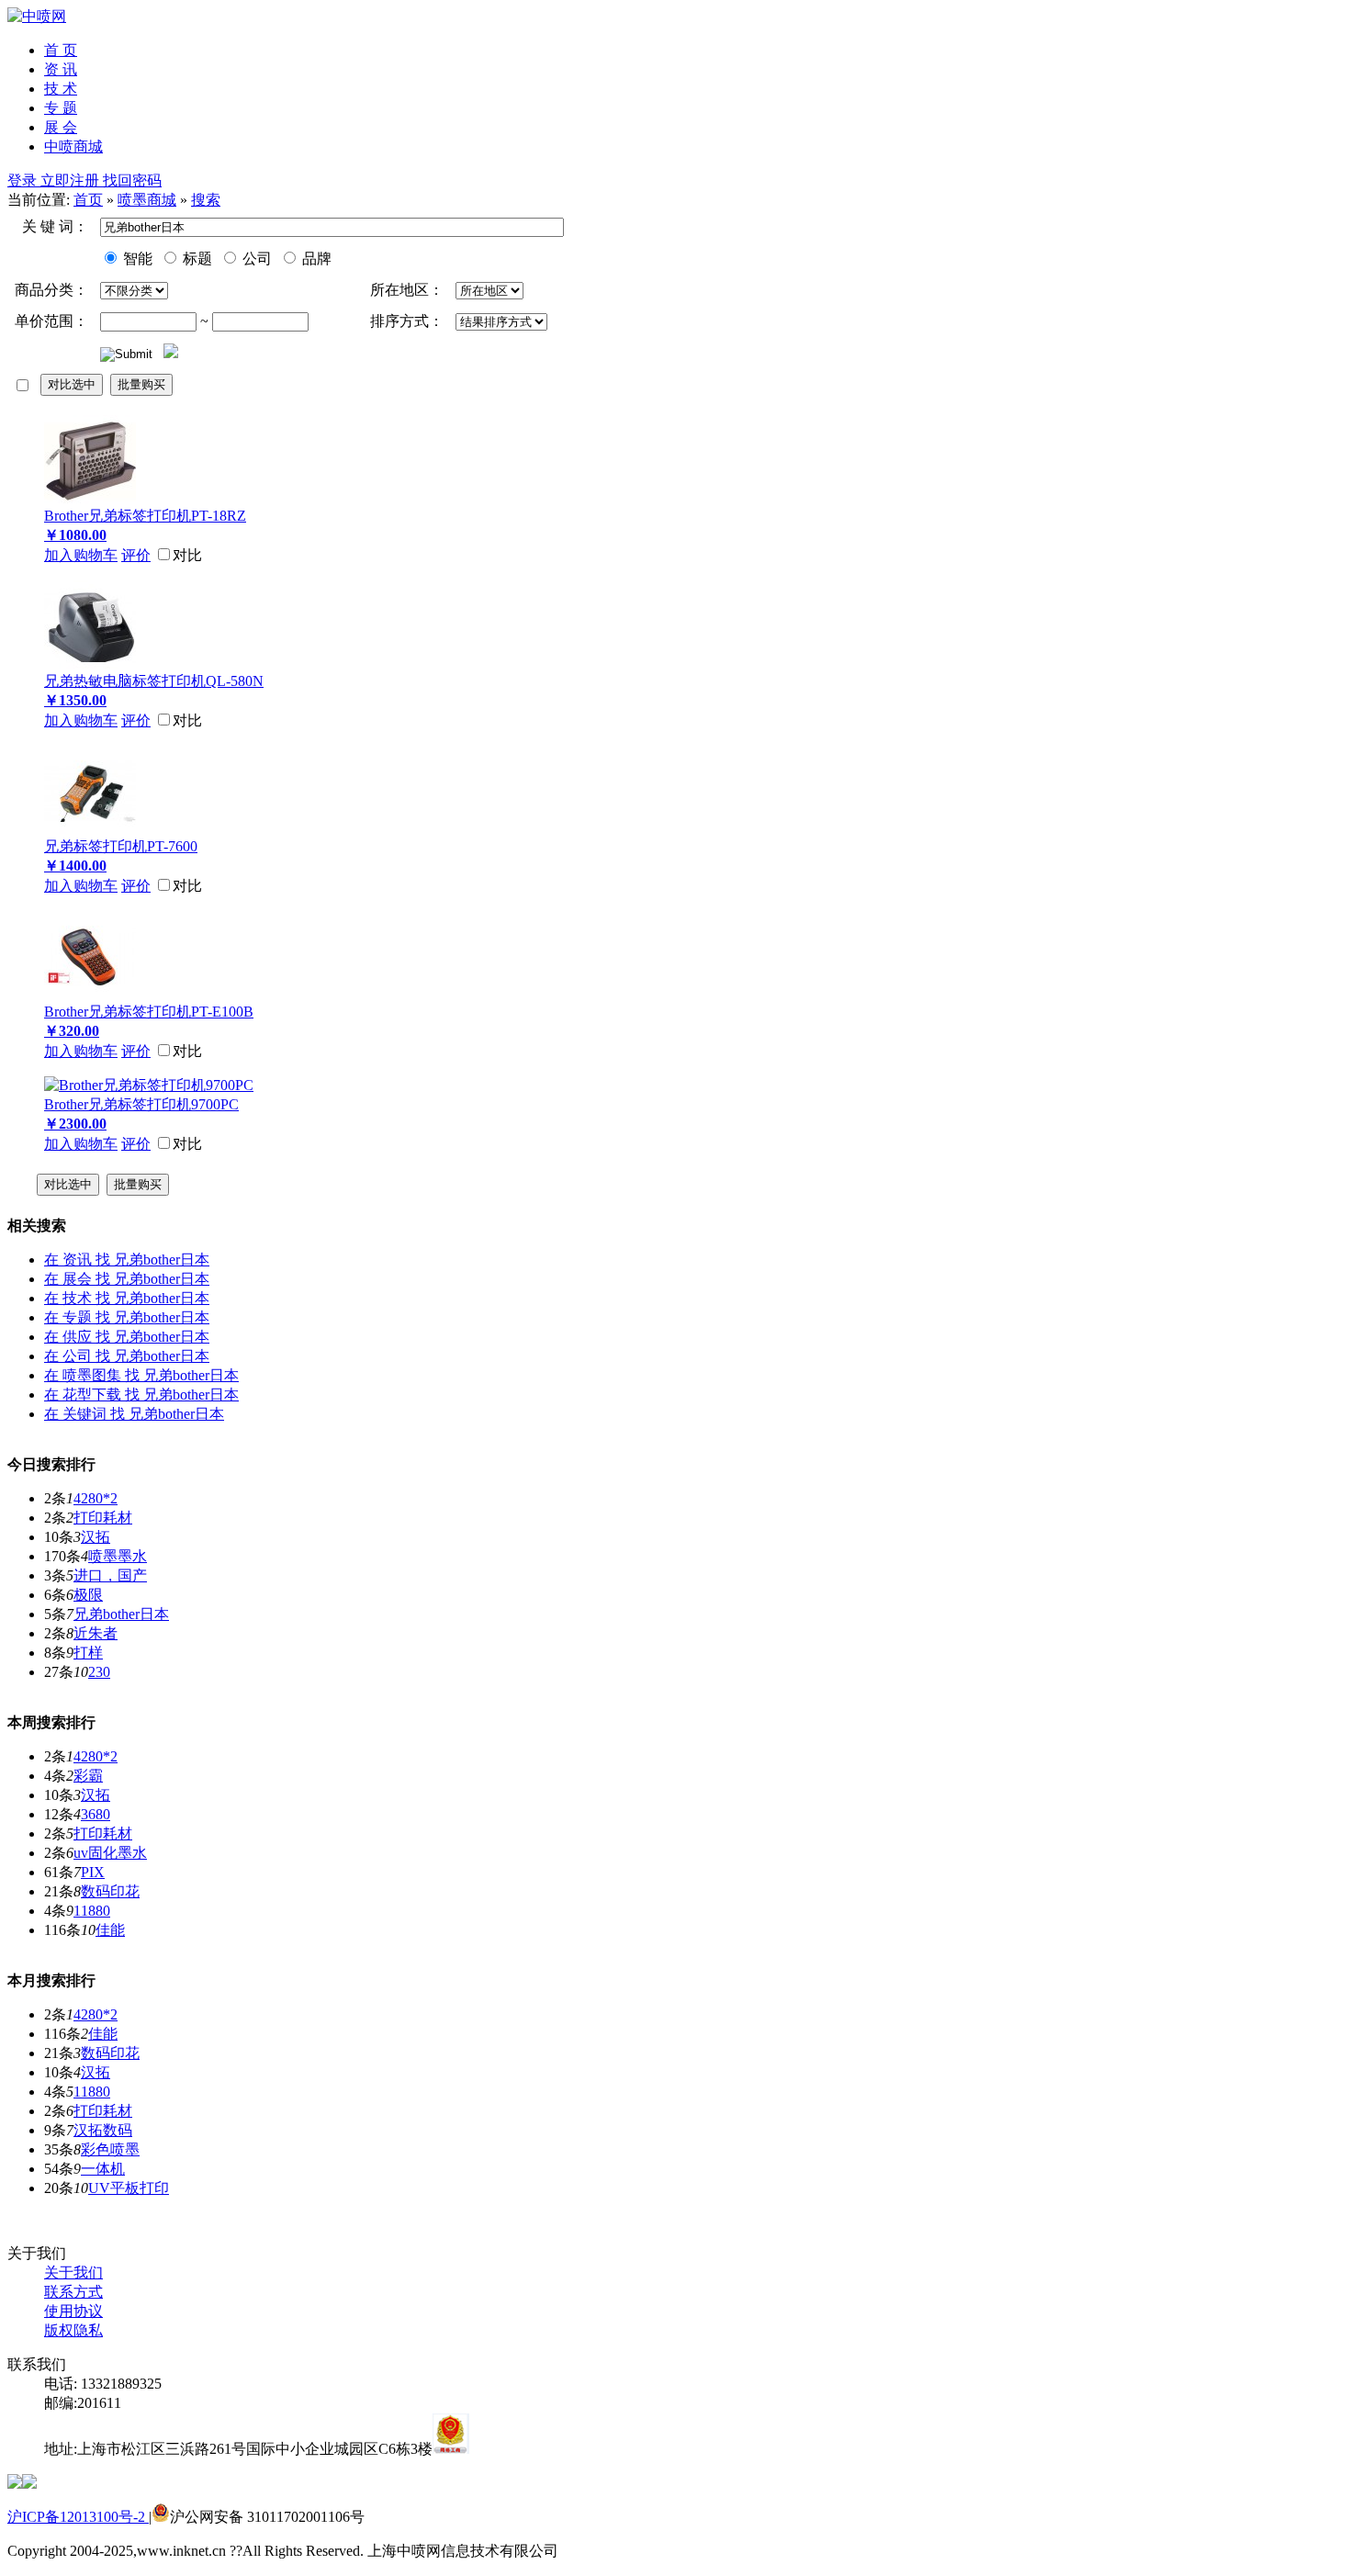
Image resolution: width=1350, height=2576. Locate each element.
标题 (196, 259)
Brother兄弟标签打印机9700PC (141, 1104)
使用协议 (73, 2311)
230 (99, 1672)
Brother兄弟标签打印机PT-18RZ (145, 516)
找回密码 (132, 180)
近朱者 (96, 1633)
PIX (93, 1872)
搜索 (206, 200)
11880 (92, 1911)
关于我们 (73, 2272)
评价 (136, 555)
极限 (88, 1595)
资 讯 (61, 69)
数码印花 (110, 1891)
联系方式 (73, 2292)
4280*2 (96, 1498)
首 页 (61, 50)
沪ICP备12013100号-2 (78, 2517)
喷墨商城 (147, 200)
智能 (136, 259)
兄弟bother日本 (121, 1614)
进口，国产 (110, 1575)
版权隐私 (73, 2330)
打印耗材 (103, 1518)
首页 (88, 200)
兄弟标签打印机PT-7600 (121, 846)
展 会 (61, 127)
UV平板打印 (129, 2188)
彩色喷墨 (110, 2149)
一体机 (103, 2169)
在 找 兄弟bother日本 (127, 1260)
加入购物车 (81, 555)
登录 (24, 180)
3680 (96, 1814)
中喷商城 (73, 146)
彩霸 (88, 1776)
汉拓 (96, 1537)
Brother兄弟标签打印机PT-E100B (149, 1012)
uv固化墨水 (110, 1853)
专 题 (61, 108)
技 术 (61, 89)
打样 (88, 1653)
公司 (255, 259)
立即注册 (72, 180)
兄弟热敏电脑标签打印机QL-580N (154, 681)
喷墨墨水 (118, 1556)
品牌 (315, 259)
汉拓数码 (103, 2130)
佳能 (110, 1930)
